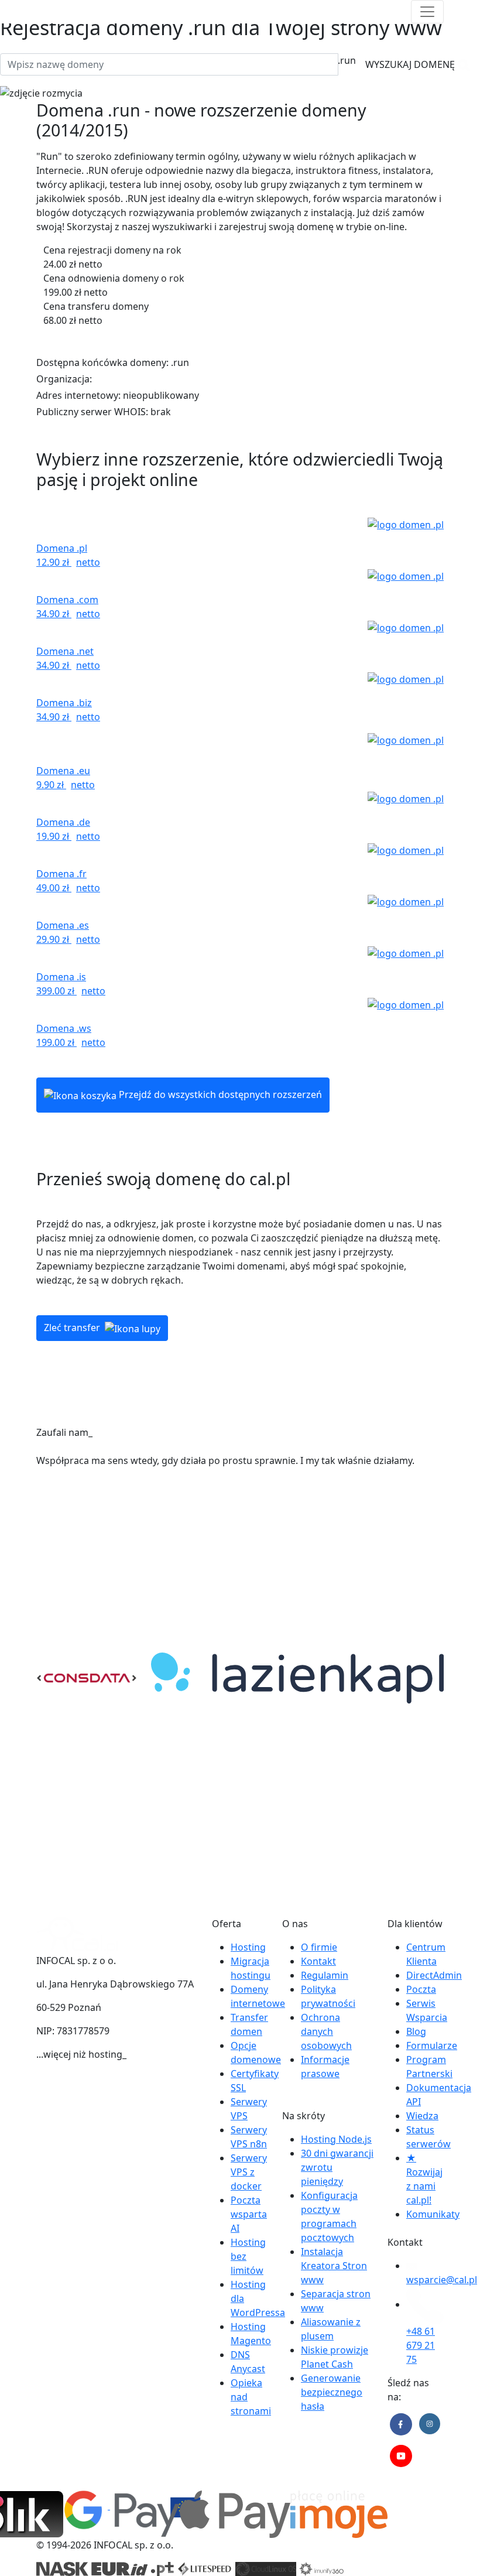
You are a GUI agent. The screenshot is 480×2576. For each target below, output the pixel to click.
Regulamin (325, 1975)
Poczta (421, 1989)
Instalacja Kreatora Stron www (334, 2266)
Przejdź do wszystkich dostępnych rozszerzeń (219, 1094)
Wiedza (422, 2116)
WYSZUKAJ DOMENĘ (411, 64)
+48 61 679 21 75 (421, 2345)
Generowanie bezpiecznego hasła (332, 2392)
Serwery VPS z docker (249, 2172)
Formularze (432, 2045)
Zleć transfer (73, 1328)
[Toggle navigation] (427, 12)
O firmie (319, 1947)
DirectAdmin (434, 1975)
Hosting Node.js (336, 2139)
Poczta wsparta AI (249, 2214)
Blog (416, 2031)
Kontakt (318, 1961)
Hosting (248, 1947)
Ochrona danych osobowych (326, 2031)
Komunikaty (433, 2214)
